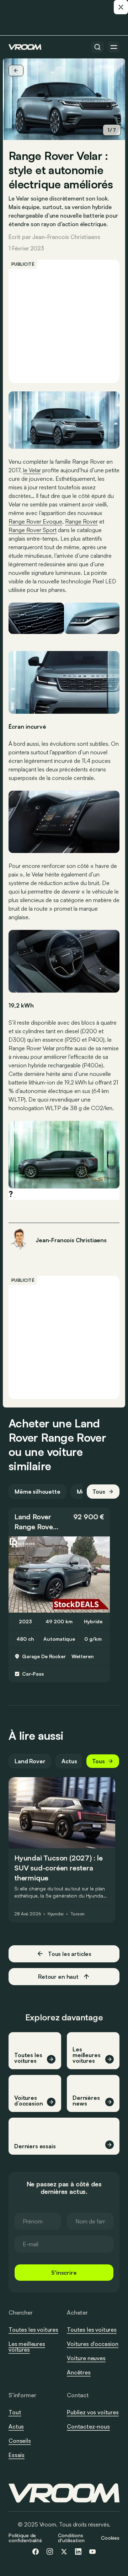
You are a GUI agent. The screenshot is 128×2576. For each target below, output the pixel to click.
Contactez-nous (88, 2427)
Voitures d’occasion (93, 2344)
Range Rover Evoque (35, 521)
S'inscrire (64, 2273)
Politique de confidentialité (25, 2538)
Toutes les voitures (33, 2330)
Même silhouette (38, 1492)
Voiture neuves (86, 2358)
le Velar (32, 470)
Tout (15, 2412)
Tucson (78, 1914)
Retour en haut (58, 1977)
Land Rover (33, 1517)
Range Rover (81, 521)
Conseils (20, 2441)
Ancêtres (79, 2372)
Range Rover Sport (33, 530)
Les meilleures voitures (27, 2347)
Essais (17, 2455)
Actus (69, 1761)
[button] (59, 1522)
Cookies (110, 2538)
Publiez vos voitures (93, 2412)
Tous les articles (70, 1954)
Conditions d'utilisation (71, 2538)
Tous (99, 1492)
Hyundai (56, 1914)
